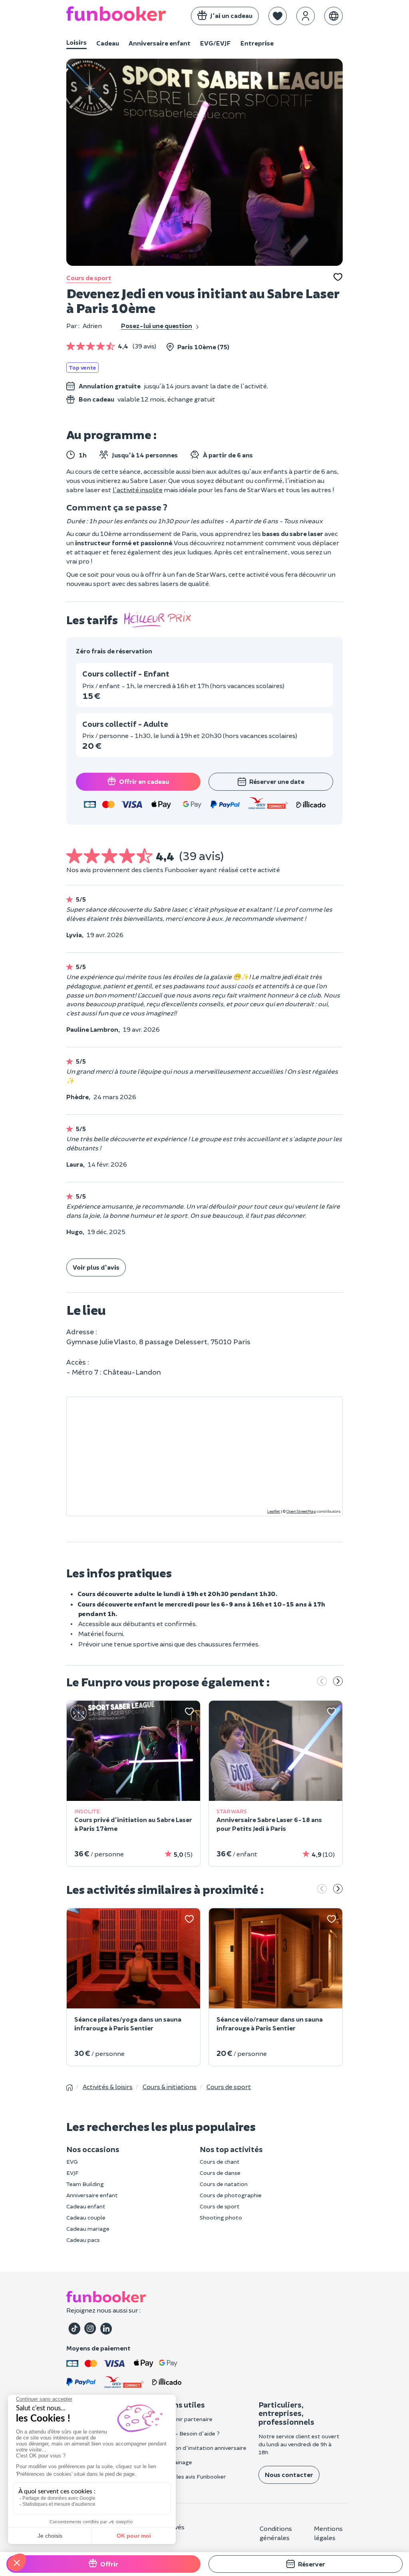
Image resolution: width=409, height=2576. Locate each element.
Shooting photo (221, 2217)
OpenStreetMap (301, 1511)
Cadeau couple (86, 2217)
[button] (278, 16)
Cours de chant (220, 2162)
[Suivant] (338, 1682)
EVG (72, 2162)
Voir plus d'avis (96, 1267)
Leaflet (274, 1511)
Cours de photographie (231, 2195)
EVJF (72, 2173)
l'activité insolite (138, 490)
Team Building (85, 2184)
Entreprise (257, 43)
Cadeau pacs (83, 2240)
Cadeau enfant (86, 2206)
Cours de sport (89, 278)
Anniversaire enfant (160, 43)
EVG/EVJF (215, 43)
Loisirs (76, 42)
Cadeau (108, 43)
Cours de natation (224, 2184)
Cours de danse (220, 2173)
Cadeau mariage (88, 2229)
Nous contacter (289, 2474)
